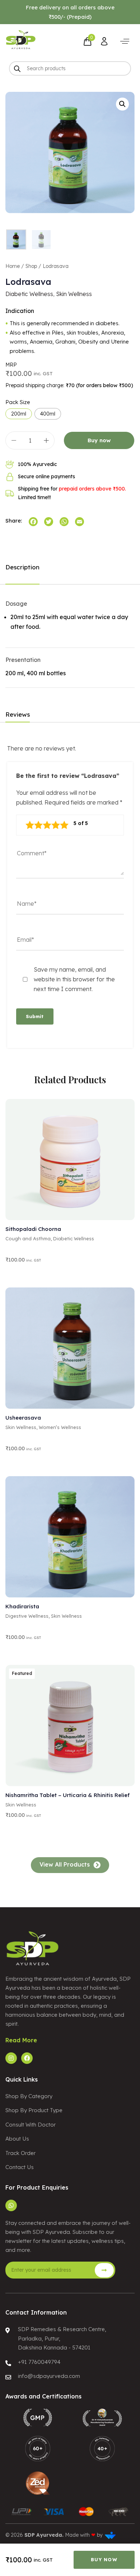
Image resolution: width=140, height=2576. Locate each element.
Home (13, 266)
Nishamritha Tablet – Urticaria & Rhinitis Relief (67, 1795)
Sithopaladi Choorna (33, 1229)
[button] (125, 41)
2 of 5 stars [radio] (38, 825)
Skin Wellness (74, 294)
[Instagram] (11, 2058)
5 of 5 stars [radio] (64, 825)
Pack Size (18, 402)
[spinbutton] (30, 440)
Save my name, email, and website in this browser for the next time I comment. (74, 979)
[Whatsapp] (11, 2205)
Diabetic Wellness (29, 294)
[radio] (19, 414)
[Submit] (104, 2270)
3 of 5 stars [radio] (47, 825)
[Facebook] (27, 2058)
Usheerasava (23, 1418)
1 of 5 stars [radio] (30, 825)
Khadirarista (22, 1606)
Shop (31, 266)
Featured (22, 1673)
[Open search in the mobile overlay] (70, 68)
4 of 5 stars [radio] (56, 825)
